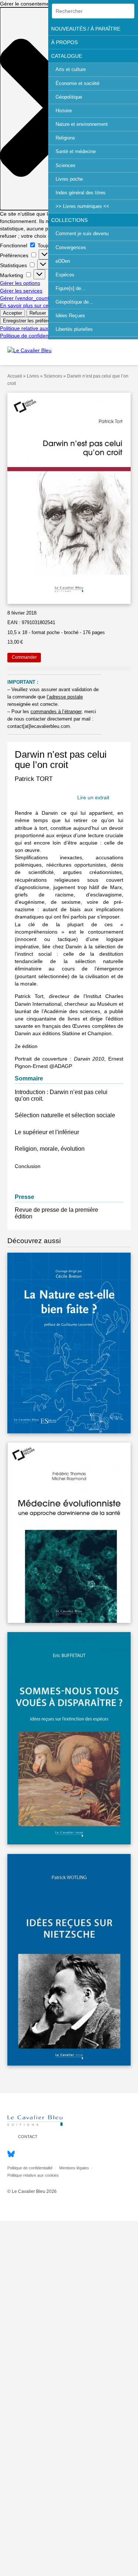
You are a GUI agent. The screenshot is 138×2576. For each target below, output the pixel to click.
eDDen (63, 261)
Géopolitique (69, 97)
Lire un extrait (93, 798)
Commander (24, 658)
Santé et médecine (76, 151)
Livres (33, 376)
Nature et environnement (82, 124)
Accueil (15, 376)
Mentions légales (74, 2168)
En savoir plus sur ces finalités (35, 305)
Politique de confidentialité (30, 336)
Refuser (38, 313)
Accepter (13, 313)
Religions (65, 138)
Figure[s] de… (71, 288)
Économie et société (77, 83)
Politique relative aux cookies (34, 328)
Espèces (65, 275)
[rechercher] (127, 11)
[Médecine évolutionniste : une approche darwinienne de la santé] (69, 1534)
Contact (27, 2137)
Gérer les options (20, 283)
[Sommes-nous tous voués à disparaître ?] (69, 1740)
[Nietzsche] (69, 1961)
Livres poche (69, 179)
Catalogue (67, 56)
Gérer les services (21, 291)
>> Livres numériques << (82, 206)
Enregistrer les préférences (32, 321)
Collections (69, 220)
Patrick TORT (34, 779)
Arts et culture (71, 69)
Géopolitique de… (75, 302)
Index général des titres (81, 193)
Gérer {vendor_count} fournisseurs (40, 298)
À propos (64, 42)
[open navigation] (130, 350)
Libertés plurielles (74, 329)
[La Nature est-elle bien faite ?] (69, 1344)
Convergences (71, 247)
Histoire (64, 111)
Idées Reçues (70, 316)
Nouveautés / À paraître (86, 29)
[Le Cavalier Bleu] (29, 350)
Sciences (66, 165)
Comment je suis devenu (82, 233)
